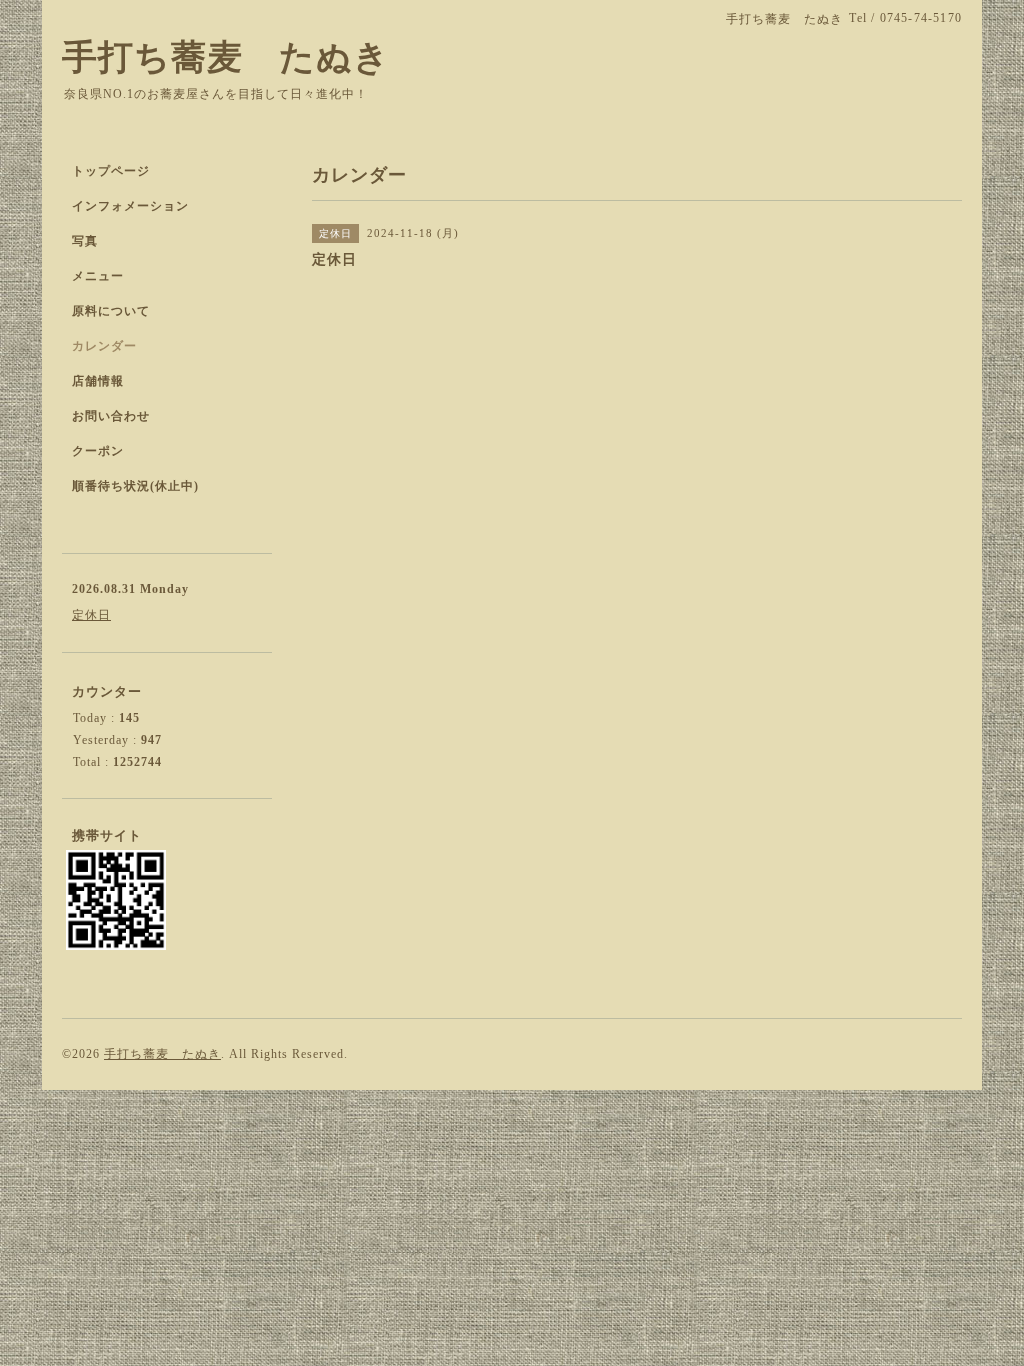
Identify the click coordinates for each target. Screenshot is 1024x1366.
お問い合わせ (111, 416)
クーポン (98, 451)
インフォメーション (130, 206)
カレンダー (104, 346)
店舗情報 (98, 381)
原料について (111, 311)
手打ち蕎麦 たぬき (226, 57)
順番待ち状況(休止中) (135, 486)
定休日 (91, 615)
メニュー (98, 276)
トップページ (111, 171)
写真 (85, 241)
